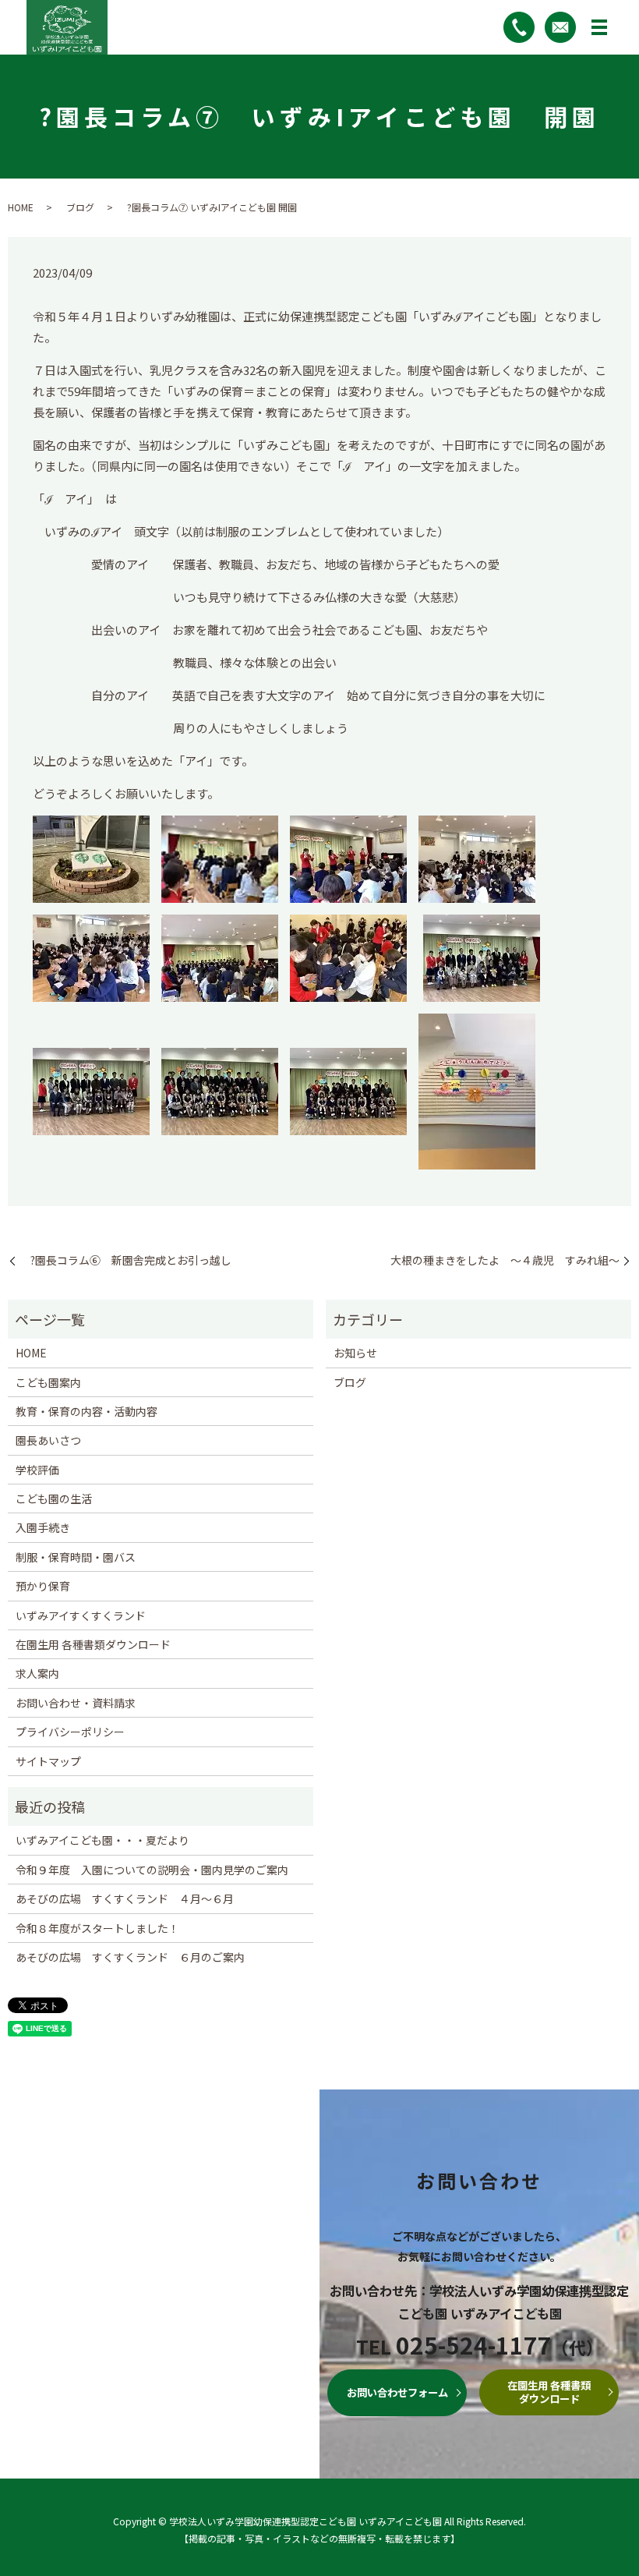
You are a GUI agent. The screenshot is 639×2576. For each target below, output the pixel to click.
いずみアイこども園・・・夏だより (102, 1840)
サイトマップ (48, 1761)
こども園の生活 (54, 1499)
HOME (21, 207)
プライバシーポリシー (70, 1732)
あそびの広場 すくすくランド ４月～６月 (125, 1898)
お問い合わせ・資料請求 (76, 1703)
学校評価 (37, 1470)
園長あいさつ (48, 1440)
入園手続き (43, 1527)
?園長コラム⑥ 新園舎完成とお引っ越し (125, 1260)
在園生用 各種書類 (549, 2392)
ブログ (80, 207)
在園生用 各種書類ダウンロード (93, 1644)
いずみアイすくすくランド (81, 1615)
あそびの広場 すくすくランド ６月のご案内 (130, 1957)
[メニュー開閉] (599, 27)
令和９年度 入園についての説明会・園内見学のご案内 (152, 1870)
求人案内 (37, 1673)
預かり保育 (43, 1586)
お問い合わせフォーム (397, 2392)
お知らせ (355, 1353)
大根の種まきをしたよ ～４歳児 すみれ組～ (505, 1260)
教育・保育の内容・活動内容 (86, 1411)
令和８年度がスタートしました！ (97, 1928)
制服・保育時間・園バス (76, 1557)
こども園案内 (48, 1382)
